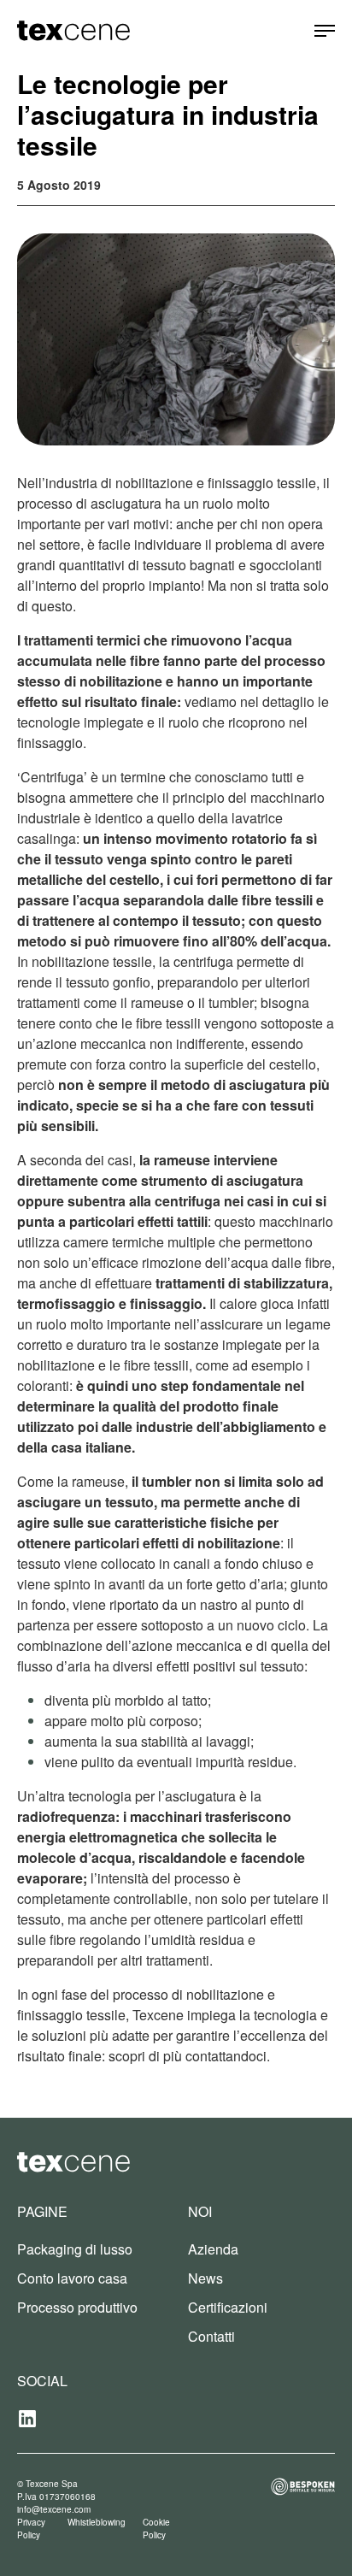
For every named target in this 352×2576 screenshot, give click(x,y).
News (205, 2278)
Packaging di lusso (75, 2249)
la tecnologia (278, 2015)
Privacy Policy (31, 2529)
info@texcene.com (54, 2509)
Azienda (213, 2249)
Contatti (211, 2336)
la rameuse (175, 1160)
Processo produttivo (77, 2307)
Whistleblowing (97, 2522)
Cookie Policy (156, 2529)
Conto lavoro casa (72, 2278)
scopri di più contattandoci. (189, 2056)
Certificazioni (228, 2307)
